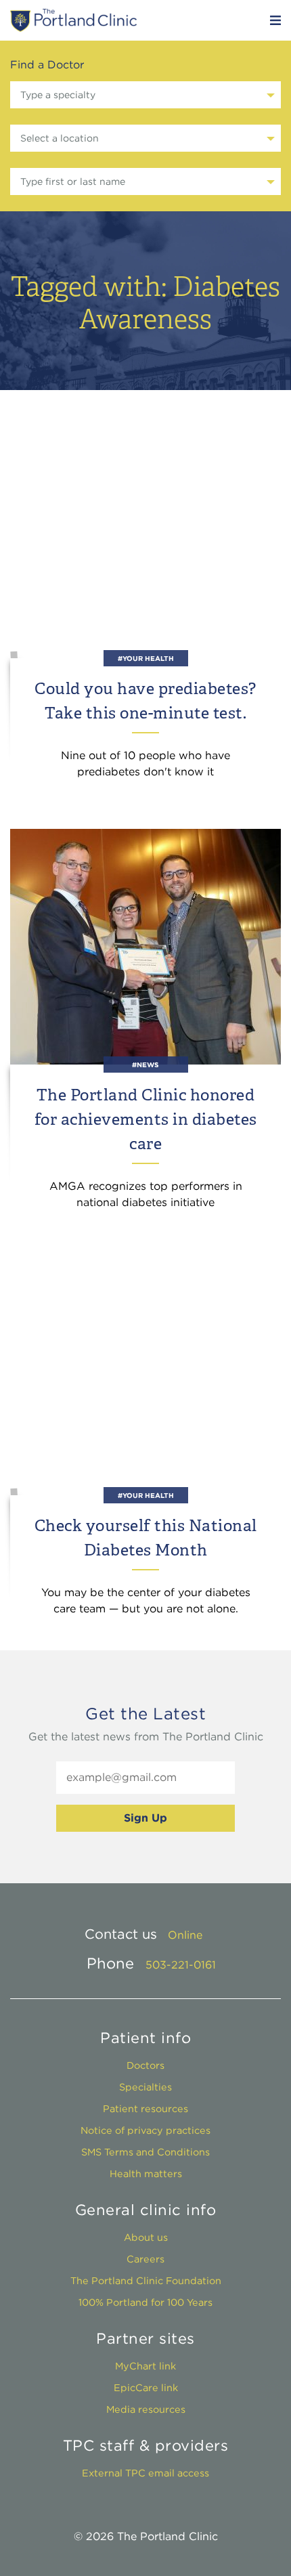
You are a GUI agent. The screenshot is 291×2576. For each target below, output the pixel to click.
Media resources (146, 2409)
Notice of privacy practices (145, 2130)
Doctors (145, 2065)
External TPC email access (145, 2473)
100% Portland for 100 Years (145, 2302)
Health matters (146, 2173)
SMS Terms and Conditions (145, 2152)
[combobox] (145, 95)
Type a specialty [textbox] (58, 95)
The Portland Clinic (73, 20)
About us (146, 2237)
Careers (145, 2259)
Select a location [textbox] (60, 138)
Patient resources (145, 2108)
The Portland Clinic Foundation (146, 2280)
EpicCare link (146, 2387)
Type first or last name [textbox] (73, 181)
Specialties (145, 2087)
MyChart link (145, 2366)
